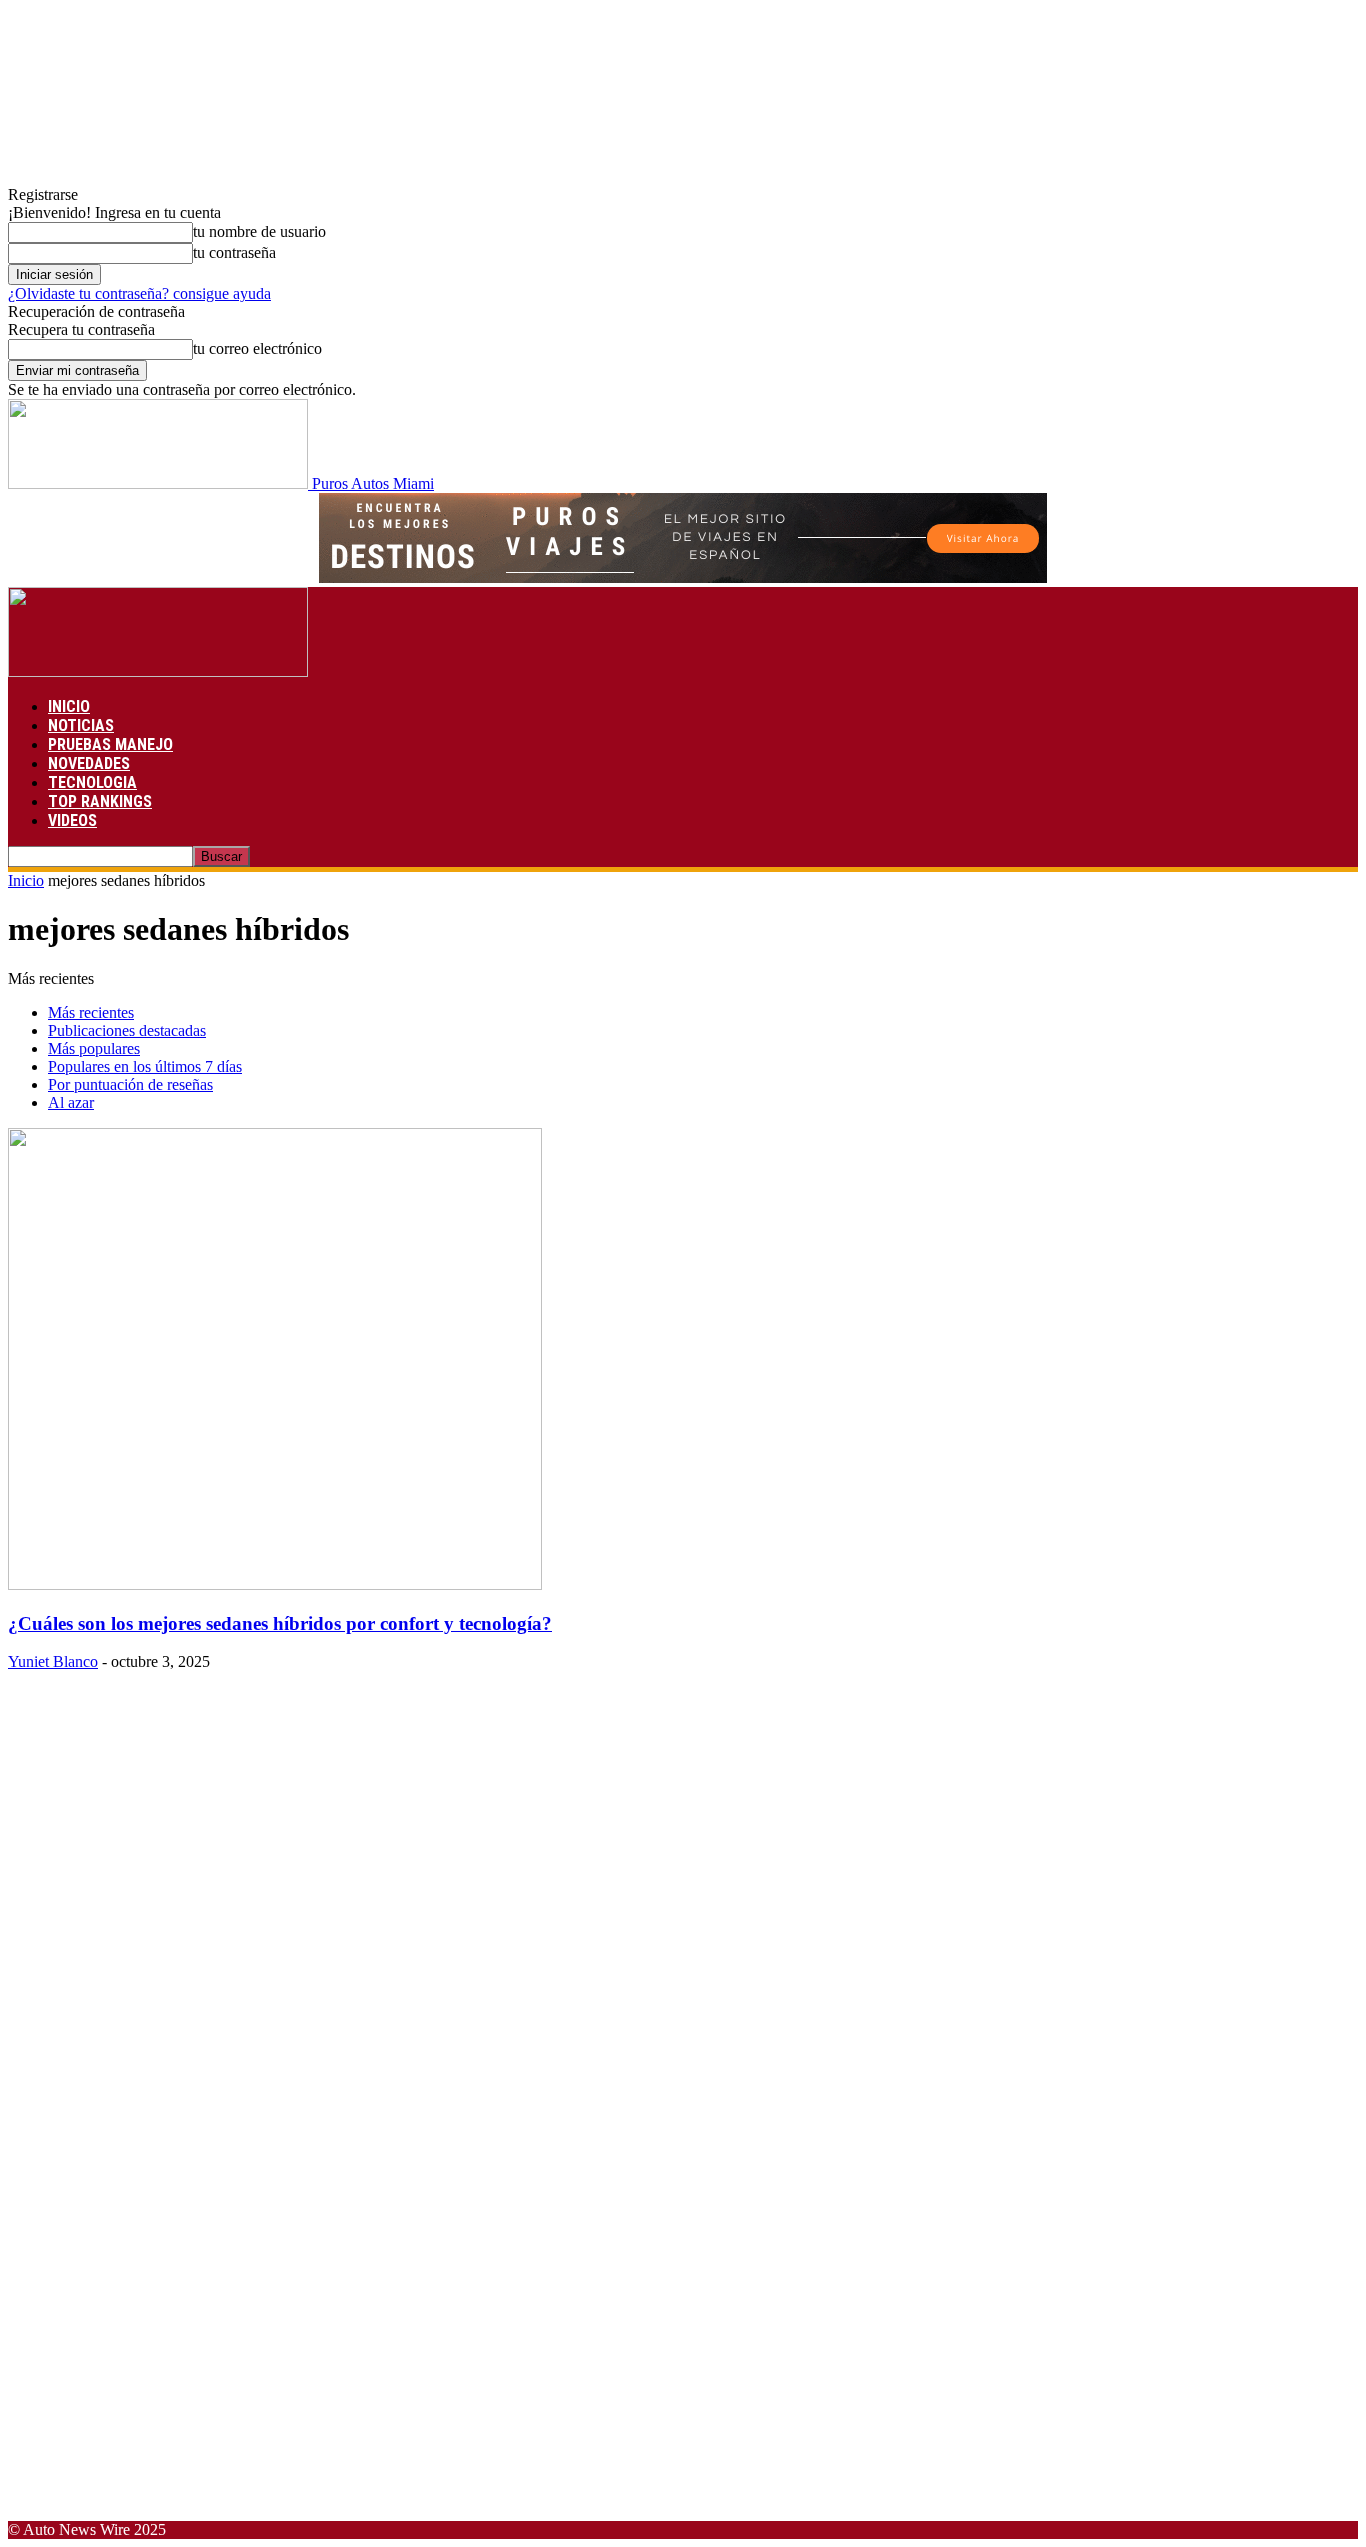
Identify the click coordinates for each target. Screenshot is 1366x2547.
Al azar (71, 1102)
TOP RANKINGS (100, 801)
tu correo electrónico (257, 348)
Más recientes (91, 1012)
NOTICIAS (81, 725)
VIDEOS (72, 820)
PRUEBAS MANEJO (110, 744)
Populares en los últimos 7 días (145, 1066)
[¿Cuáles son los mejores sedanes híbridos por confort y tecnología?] (275, 1584)
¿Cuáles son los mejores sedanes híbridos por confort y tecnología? (280, 1623)
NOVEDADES (89, 763)
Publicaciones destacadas (127, 1030)
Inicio (26, 880)
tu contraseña (234, 252)
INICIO (69, 706)
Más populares (94, 1048)
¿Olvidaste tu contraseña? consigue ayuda (139, 293)
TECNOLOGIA (92, 782)
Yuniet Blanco (53, 1661)
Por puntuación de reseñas (130, 1084)
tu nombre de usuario (259, 231)
